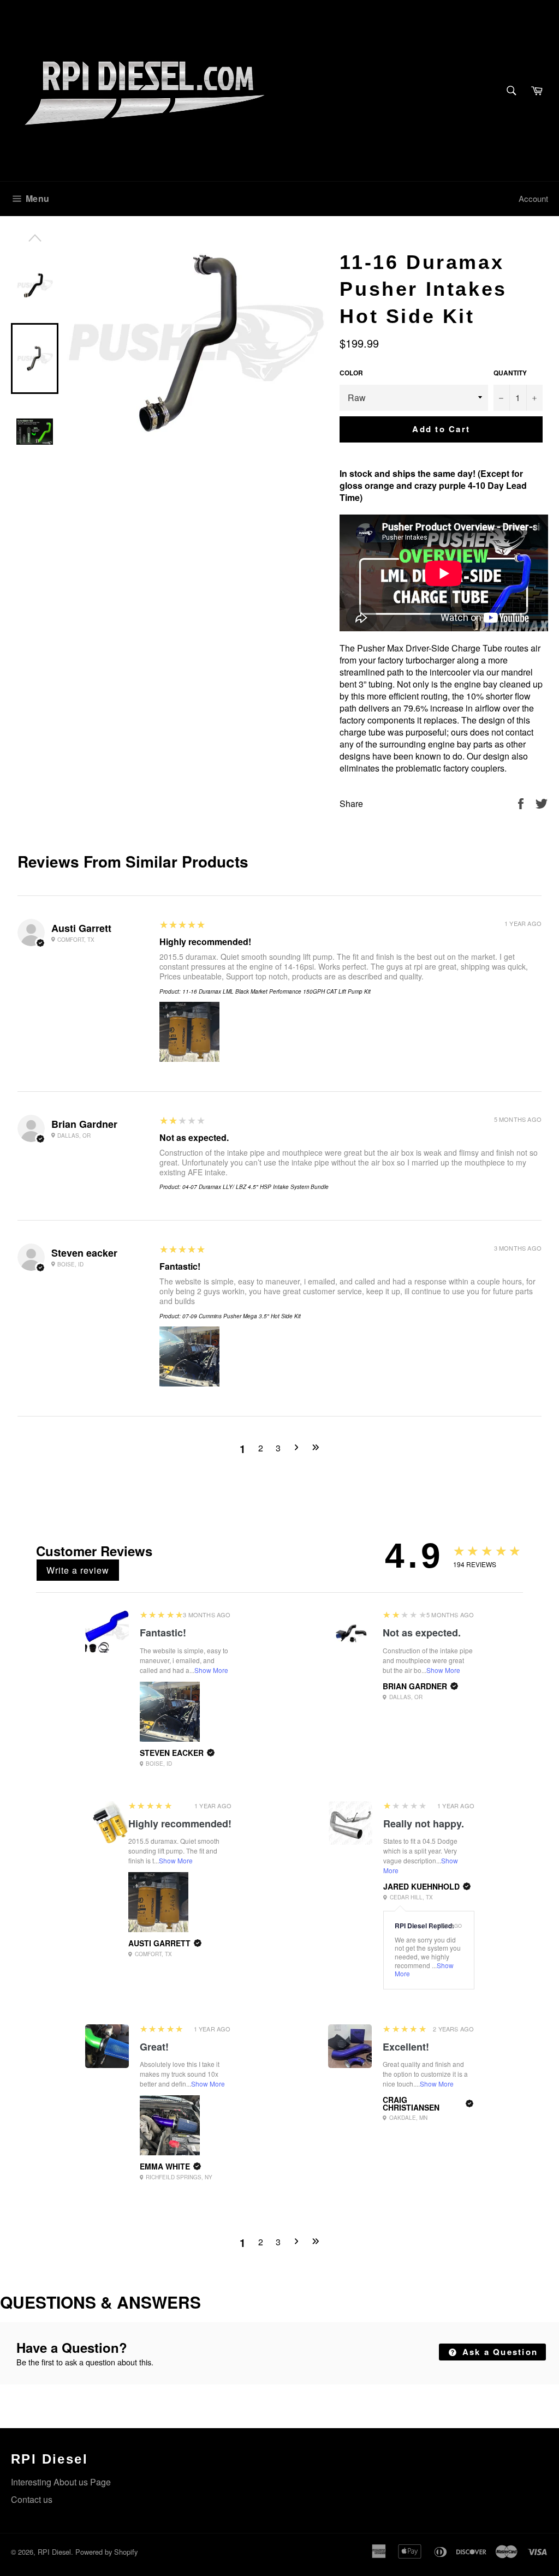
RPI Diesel (54, 2552)
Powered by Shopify (106, 2552)
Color (351, 373)
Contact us (32, 2499)
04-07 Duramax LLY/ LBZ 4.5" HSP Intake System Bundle (255, 1187)
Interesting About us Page (61, 2482)
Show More (211, 1670)
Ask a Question (498, 2352)
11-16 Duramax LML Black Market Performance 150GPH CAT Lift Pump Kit (276, 991)
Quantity (510, 373)
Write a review (78, 1570)
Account (533, 198)
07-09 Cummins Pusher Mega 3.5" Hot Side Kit (242, 1316)
